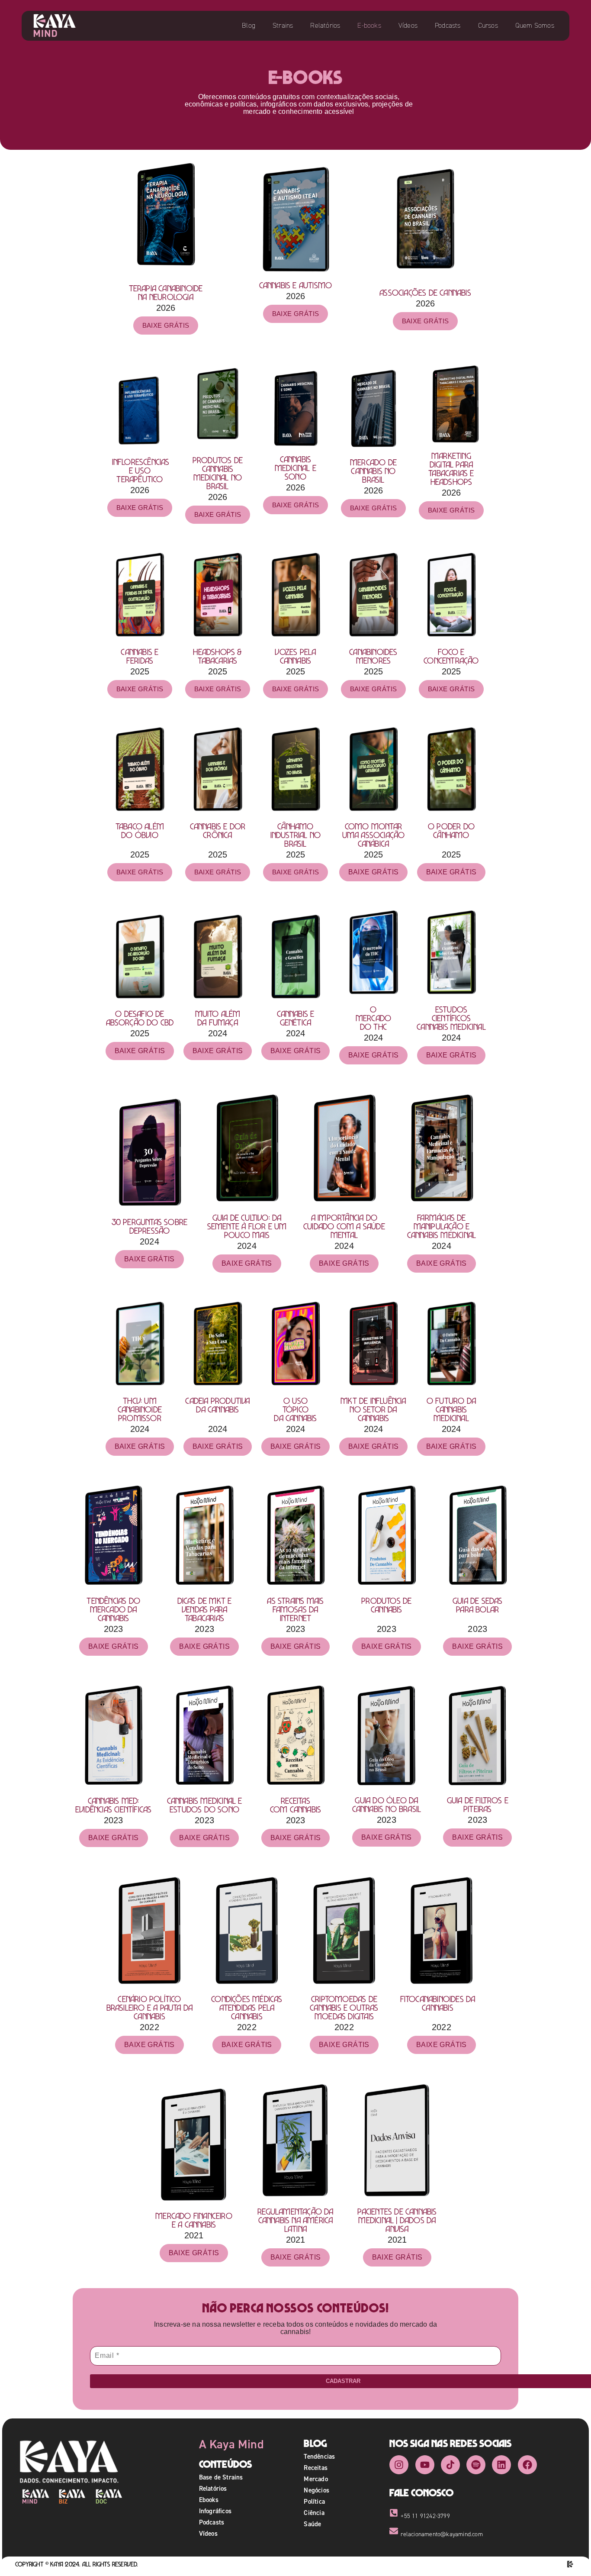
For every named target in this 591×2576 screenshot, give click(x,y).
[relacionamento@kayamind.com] (394, 2531)
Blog (249, 25)
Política (314, 2501)
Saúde (312, 2524)
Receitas (316, 2468)
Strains (283, 25)
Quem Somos (535, 25)
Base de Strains (221, 2477)
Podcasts (448, 25)
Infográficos (215, 2511)
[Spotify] (476, 2465)
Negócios (316, 2490)
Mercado (316, 2479)
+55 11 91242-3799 (425, 2516)
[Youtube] (425, 2465)
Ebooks (209, 2500)
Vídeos (408, 25)
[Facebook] (527, 2465)
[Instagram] (399, 2465)
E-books (369, 25)
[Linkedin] (501, 2465)
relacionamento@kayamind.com (442, 2534)
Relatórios (325, 25)
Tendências (319, 2456)
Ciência (314, 2513)
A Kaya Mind (231, 2444)
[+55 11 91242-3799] (394, 2513)
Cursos (488, 25)
